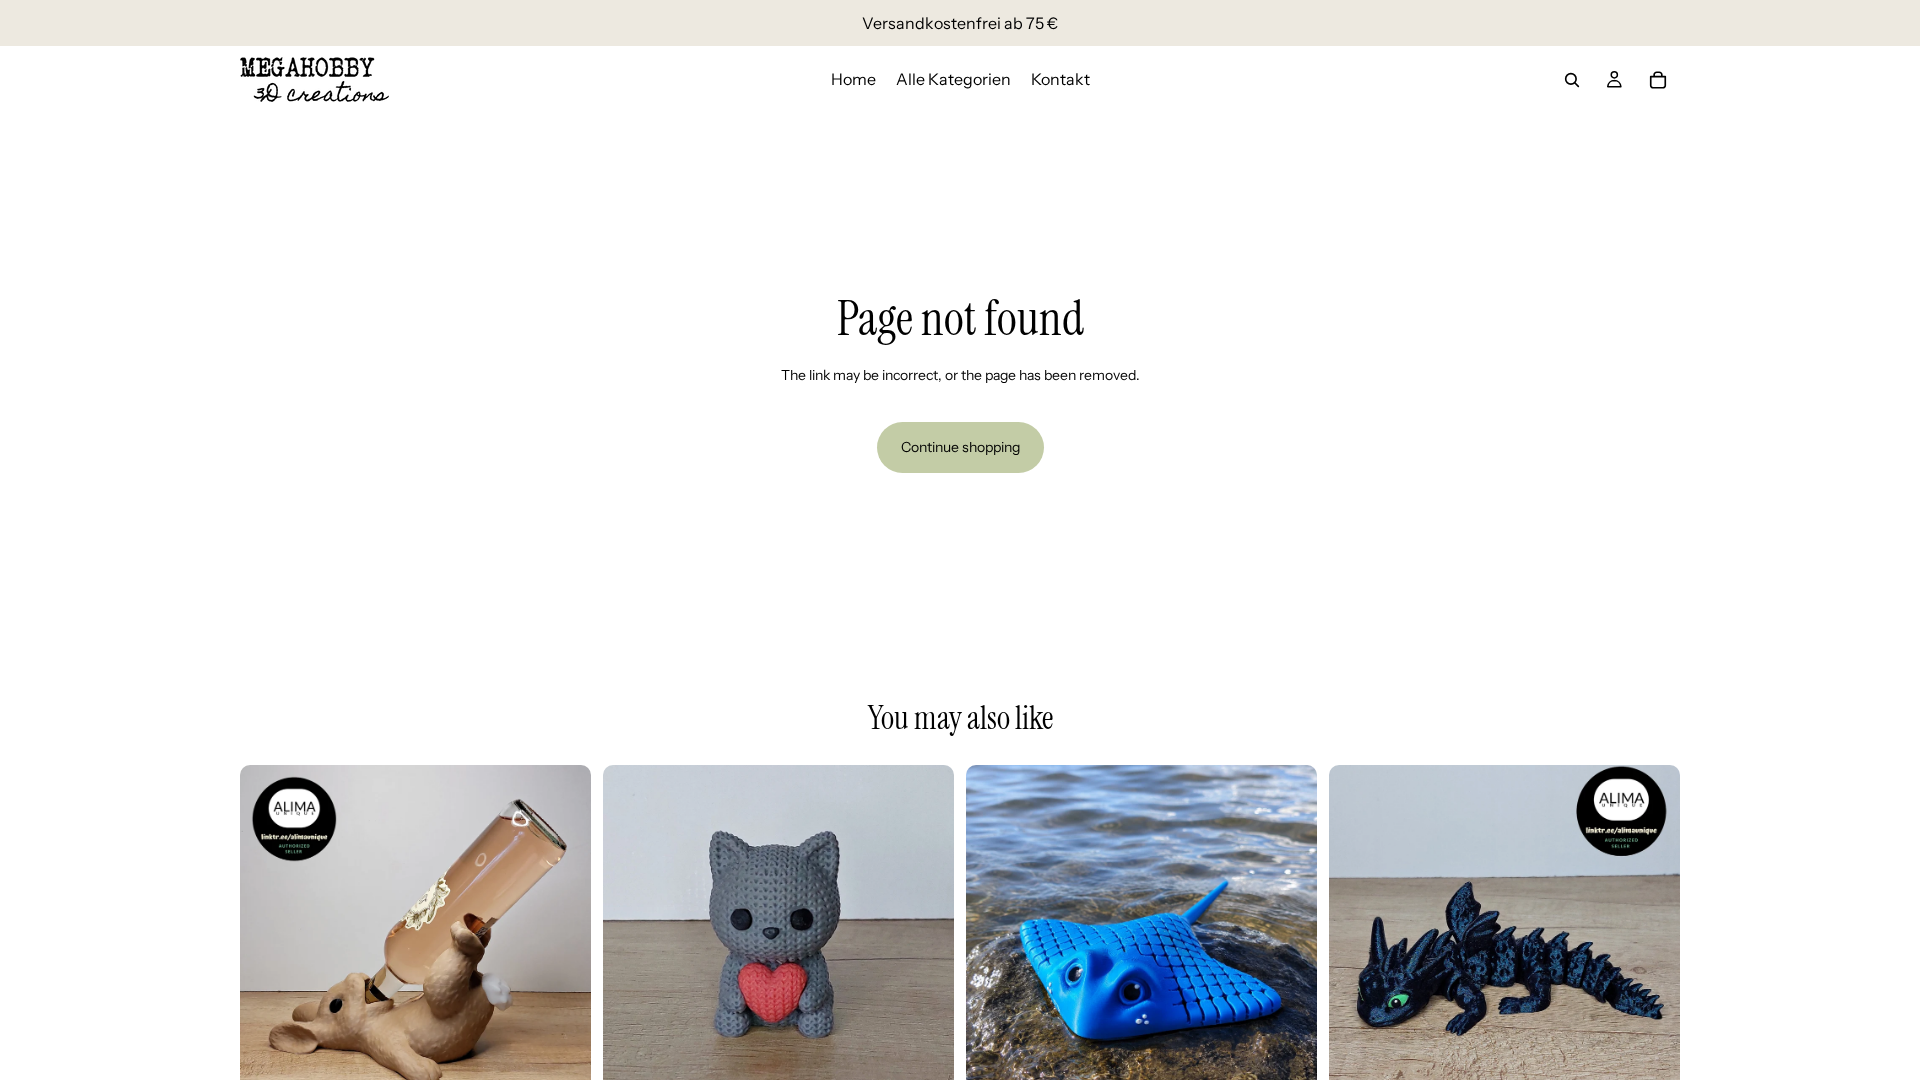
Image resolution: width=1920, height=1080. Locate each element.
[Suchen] (1572, 80)
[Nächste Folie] (561, 940)
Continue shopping (960, 447)
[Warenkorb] (1658, 80)
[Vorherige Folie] (270, 940)
